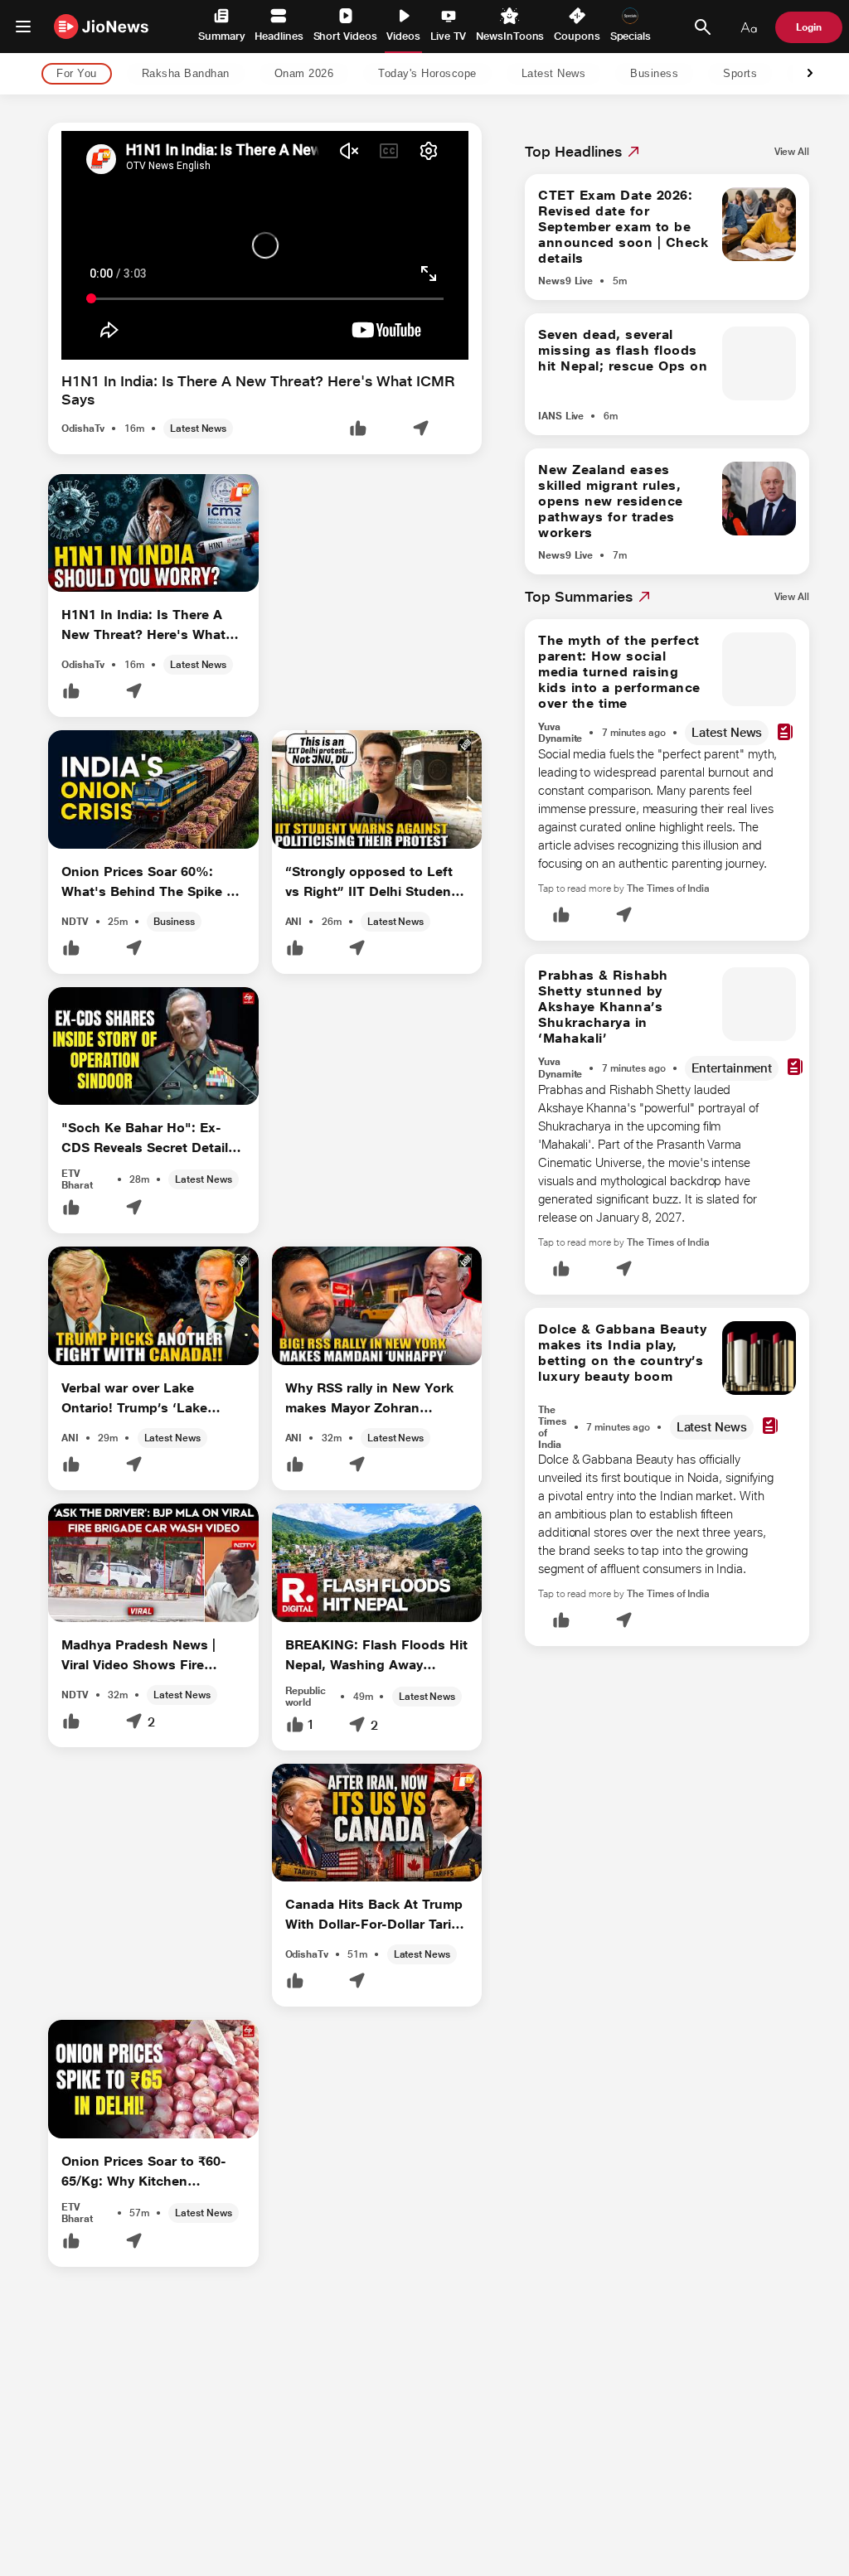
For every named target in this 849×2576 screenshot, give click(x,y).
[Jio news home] (102, 26)
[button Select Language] (749, 27)
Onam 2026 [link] (304, 74)
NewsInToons (510, 36)
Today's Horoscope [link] (427, 74)
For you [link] (77, 74)
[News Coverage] (785, 733)
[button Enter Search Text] (702, 27)
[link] (792, 152)
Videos (403, 36)
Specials (631, 36)
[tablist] (411, 74)
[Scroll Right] (810, 74)
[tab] (72, 74)
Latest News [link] (554, 74)
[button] (358, 430)
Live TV (448, 36)
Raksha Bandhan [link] (186, 74)
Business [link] (654, 74)
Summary (221, 36)
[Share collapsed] (420, 430)
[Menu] (23, 27)
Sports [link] (740, 74)
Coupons (577, 36)
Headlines (279, 36)
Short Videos (345, 36)
